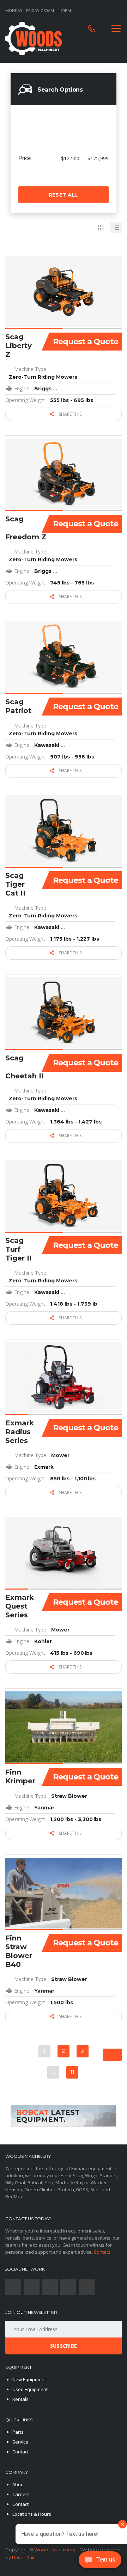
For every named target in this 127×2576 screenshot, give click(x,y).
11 (72, 2072)
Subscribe (64, 2346)
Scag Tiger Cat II (15, 884)
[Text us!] (100, 2562)
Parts (18, 2432)
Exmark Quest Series (20, 1606)
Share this (70, 414)
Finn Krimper (20, 1776)
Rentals (20, 2399)
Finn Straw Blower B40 (19, 1951)
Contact (102, 2252)
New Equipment (29, 2379)
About (19, 2484)
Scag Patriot (18, 706)
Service (20, 2442)
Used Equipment (30, 2389)
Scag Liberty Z (19, 346)
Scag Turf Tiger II (19, 1249)
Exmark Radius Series (20, 1432)
